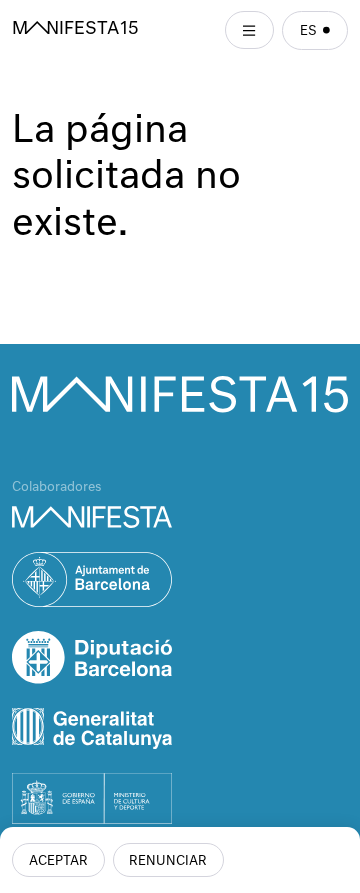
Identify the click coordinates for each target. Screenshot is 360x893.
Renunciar (168, 861)
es (308, 31)
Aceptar (58, 861)
